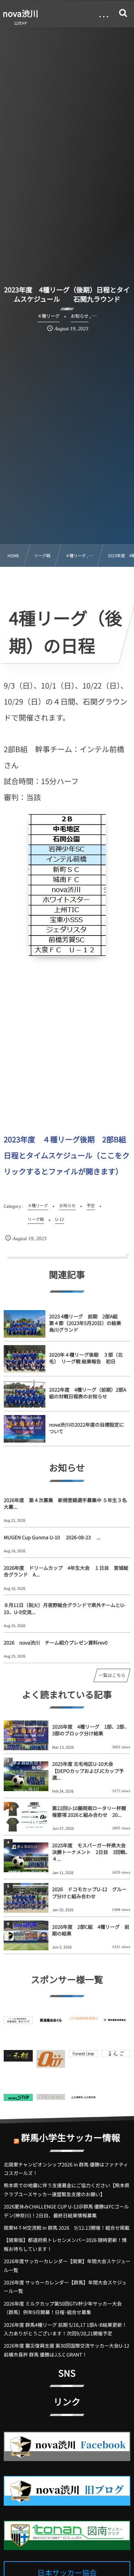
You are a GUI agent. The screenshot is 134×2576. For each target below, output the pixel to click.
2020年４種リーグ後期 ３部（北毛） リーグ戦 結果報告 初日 (86, 1358)
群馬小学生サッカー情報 (71, 2137)
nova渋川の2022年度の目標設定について (87, 1428)
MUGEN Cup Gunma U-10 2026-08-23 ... (52, 1537)
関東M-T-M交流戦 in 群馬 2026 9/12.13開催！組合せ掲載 (67, 2228)
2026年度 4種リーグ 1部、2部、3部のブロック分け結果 (91, 1730)
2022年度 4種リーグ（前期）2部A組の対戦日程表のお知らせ (88, 1393)
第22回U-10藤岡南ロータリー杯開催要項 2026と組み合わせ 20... (89, 1811)
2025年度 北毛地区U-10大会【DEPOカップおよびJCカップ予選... (88, 1770)
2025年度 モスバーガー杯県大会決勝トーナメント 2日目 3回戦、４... (91, 1852)
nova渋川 (20, 13)
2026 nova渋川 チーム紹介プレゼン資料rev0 (56, 1643)
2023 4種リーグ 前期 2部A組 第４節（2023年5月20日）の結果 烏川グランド (88, 1323)
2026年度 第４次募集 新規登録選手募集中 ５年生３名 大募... (67, 1503)
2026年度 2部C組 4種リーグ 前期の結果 (91, 1930)
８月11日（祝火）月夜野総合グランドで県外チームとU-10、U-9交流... (65, 1608)
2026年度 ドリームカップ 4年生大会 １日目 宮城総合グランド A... (66, 1571)
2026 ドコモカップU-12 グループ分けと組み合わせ (89, 1892)
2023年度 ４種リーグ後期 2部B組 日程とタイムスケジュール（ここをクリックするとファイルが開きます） (69, 1155)
